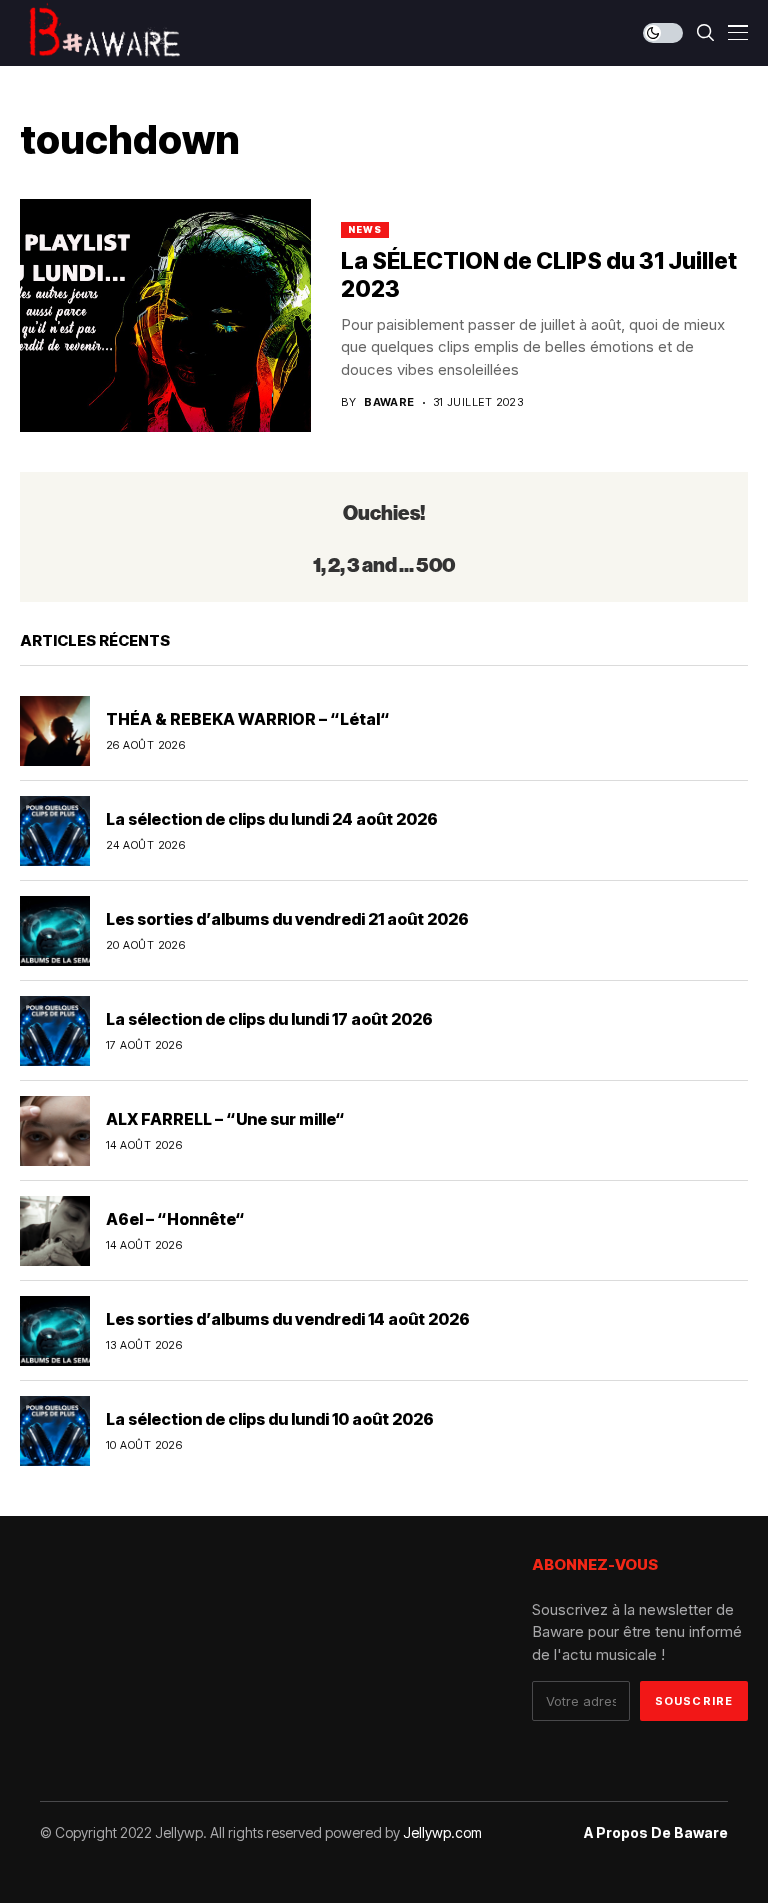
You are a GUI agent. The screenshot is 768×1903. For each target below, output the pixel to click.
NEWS (365, 229)
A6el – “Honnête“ (175, 1219)
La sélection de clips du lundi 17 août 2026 (269, 1019)
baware (389, 402)
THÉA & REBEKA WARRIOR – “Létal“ (248, 719)
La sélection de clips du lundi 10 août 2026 (270, 1419)
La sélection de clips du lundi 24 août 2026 (272, 819)
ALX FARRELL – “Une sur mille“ (225, 1119)
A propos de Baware (656, 1833)
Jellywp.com (442, 1832)
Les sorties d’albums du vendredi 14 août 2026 (288, 1319)
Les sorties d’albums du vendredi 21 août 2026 (287, 919)
